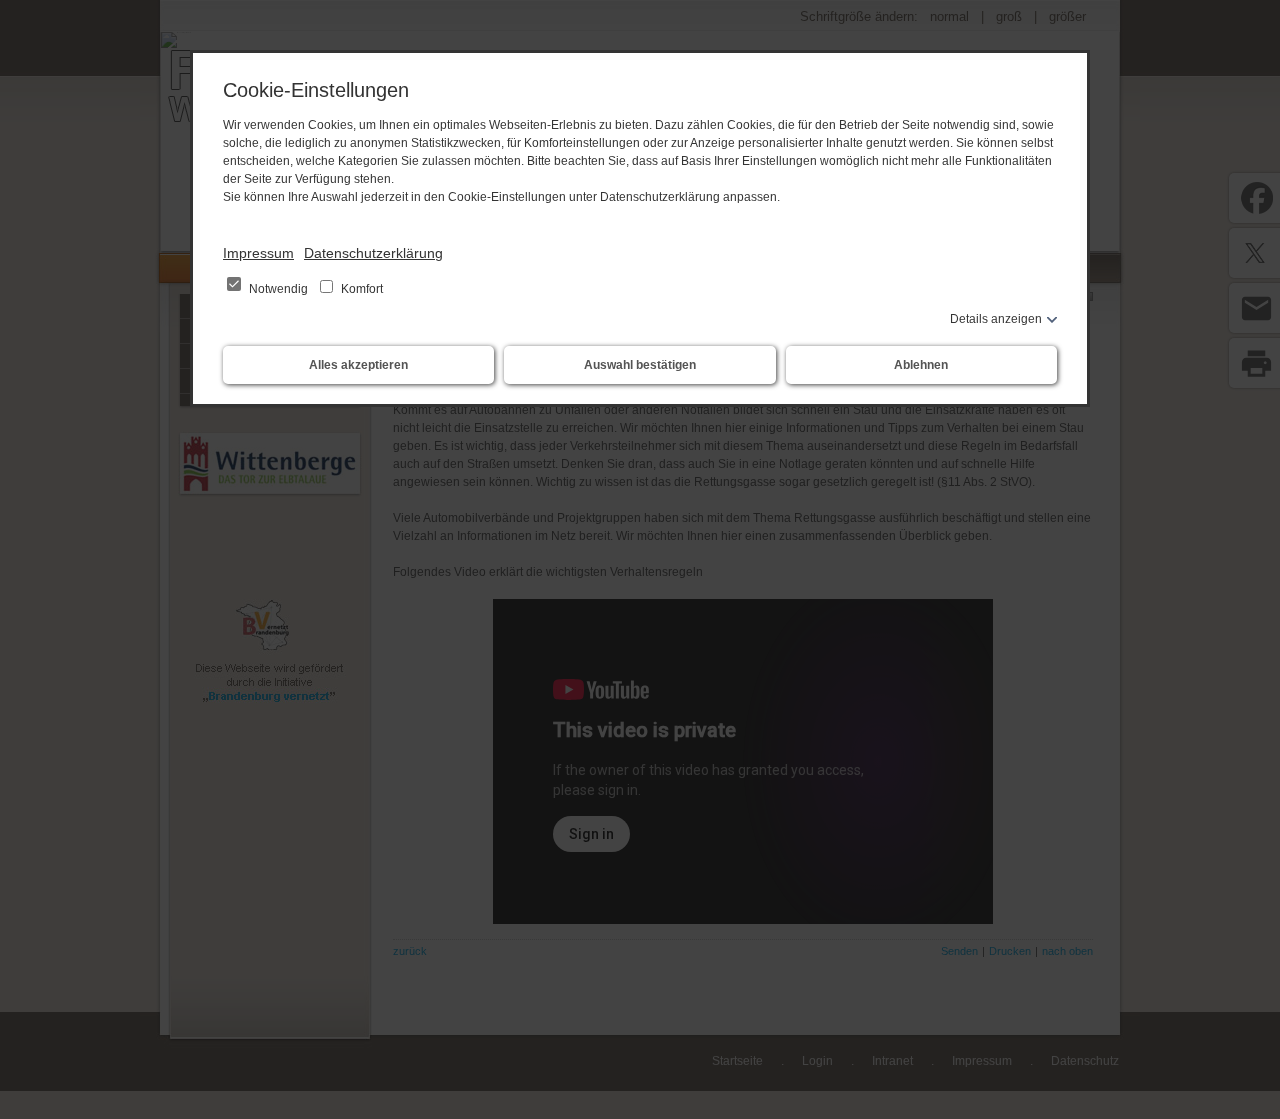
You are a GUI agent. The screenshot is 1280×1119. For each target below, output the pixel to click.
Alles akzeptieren (358, 365)
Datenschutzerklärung (373, 253)
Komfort (360, 289)
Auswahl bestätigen (640, 365)
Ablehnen (921, 365)
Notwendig (278, 289)
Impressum (258, 253)
